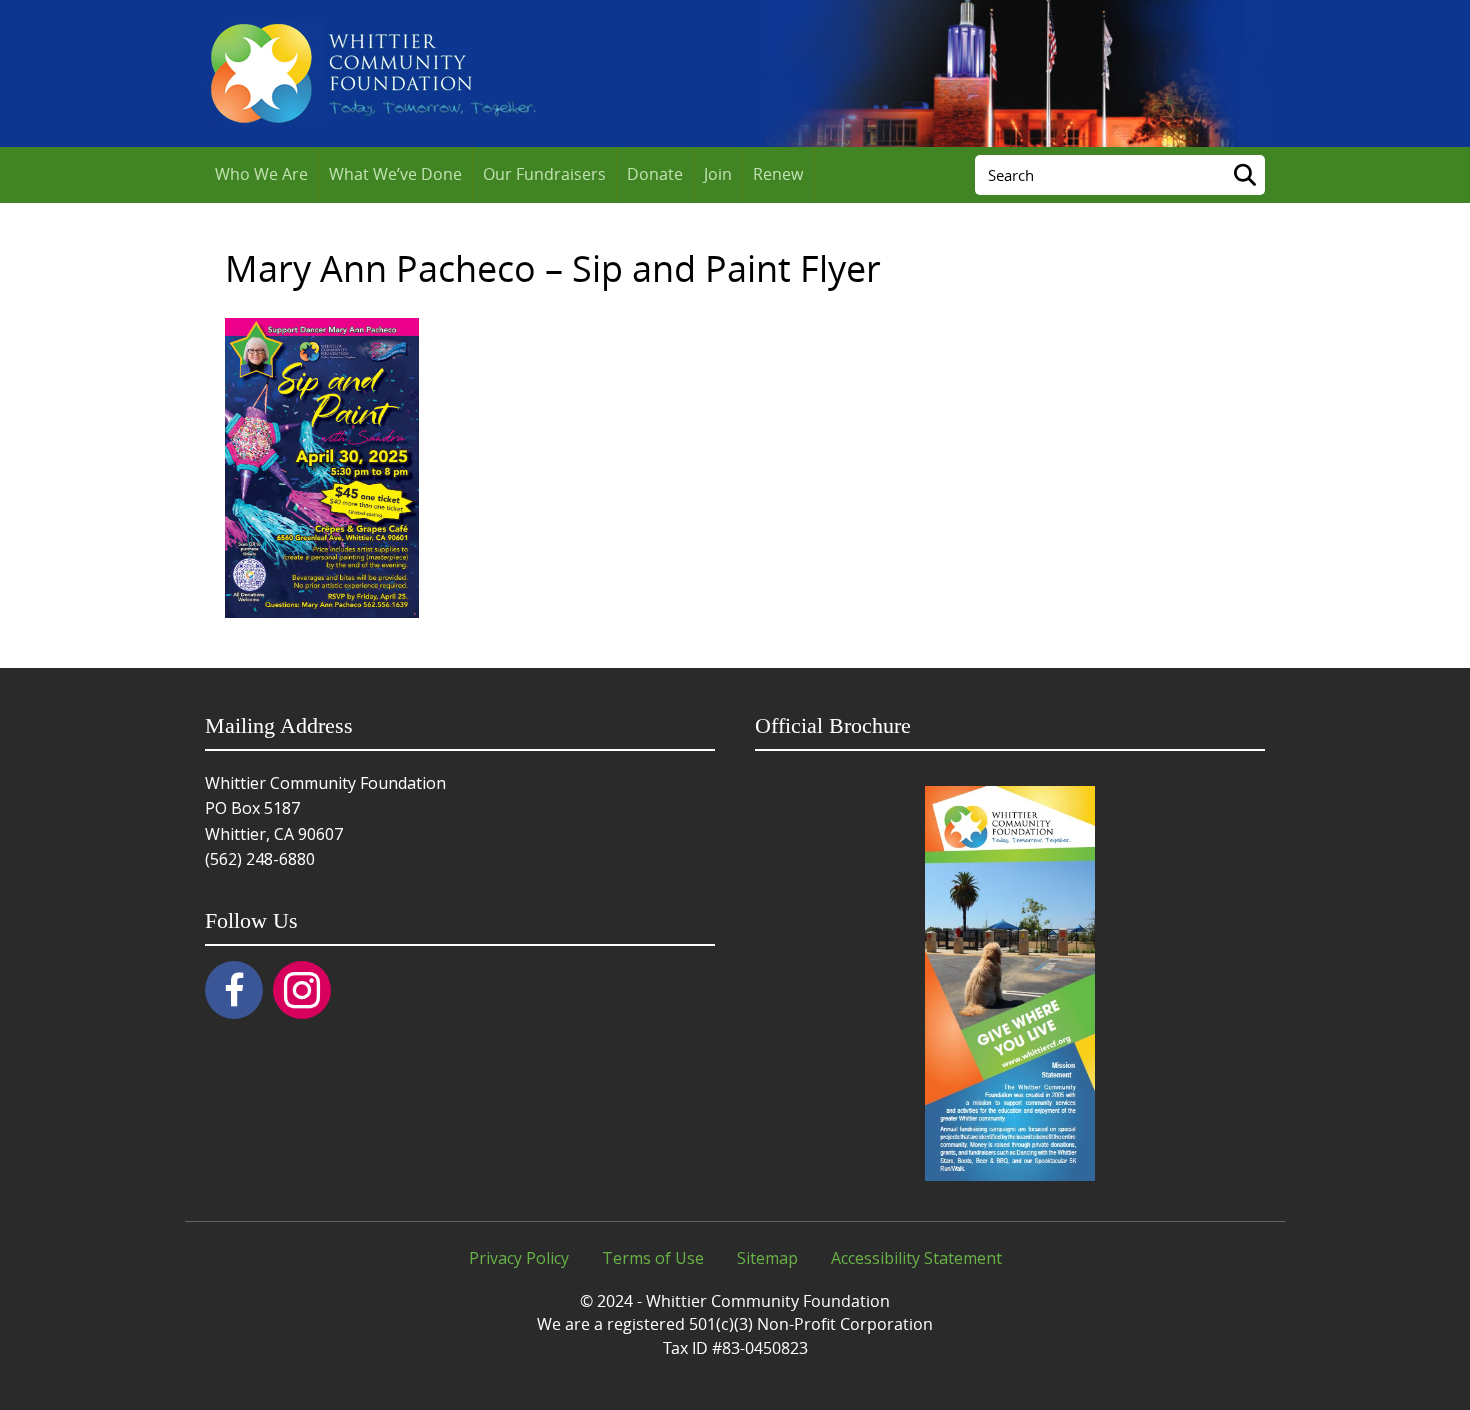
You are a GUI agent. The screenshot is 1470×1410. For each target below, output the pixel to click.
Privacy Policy (519, 1258)
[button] (234, 990)
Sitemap (767, 1258)
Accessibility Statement (916, 1258)
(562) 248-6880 (260, 859)
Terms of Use (653, 1258)
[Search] (1245, 175)
